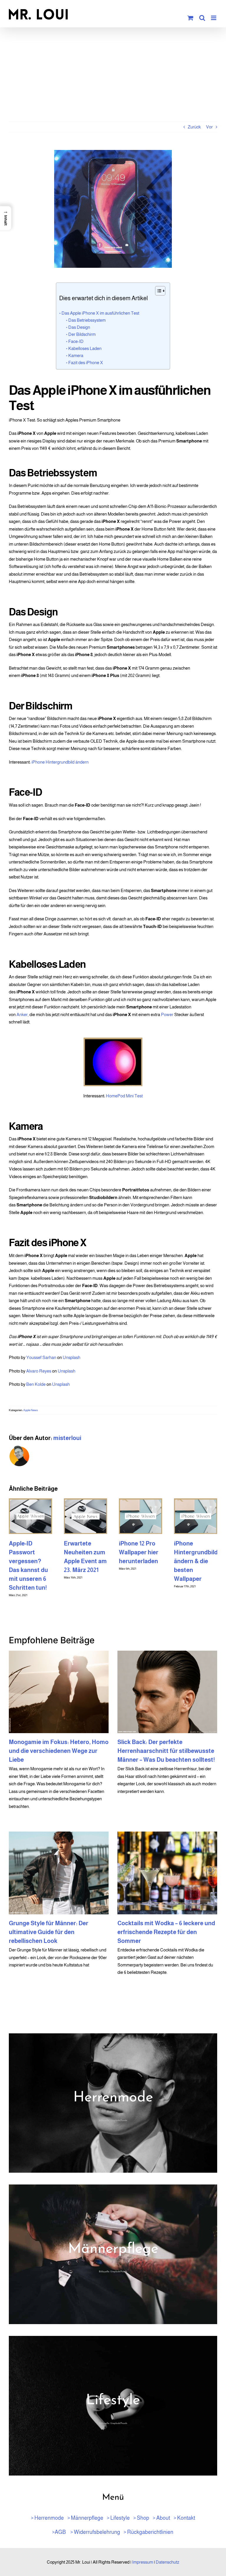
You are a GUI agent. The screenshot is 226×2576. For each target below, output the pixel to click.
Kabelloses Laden (85, 348)
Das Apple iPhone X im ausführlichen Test (100, 313)
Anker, (23, 1014)
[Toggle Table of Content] (157, 291)
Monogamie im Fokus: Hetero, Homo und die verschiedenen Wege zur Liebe (59, 1751)
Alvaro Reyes (39, 1371)
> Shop (141, 2518)
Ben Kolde (36, 1384)
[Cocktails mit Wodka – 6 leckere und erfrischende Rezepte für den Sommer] (167, 1873)
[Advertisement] (113, 77)
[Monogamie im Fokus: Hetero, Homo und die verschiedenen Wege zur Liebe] (59, 1692)
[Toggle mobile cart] (190, 18)
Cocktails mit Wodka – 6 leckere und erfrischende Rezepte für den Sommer (166, 1932)
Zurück (194, 127)
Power (167, 1014)
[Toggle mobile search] (202, 18)
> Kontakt (184, 2518)
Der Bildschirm (82, 334)
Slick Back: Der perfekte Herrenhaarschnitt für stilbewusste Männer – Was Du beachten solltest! (166, 1751)
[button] (6, 218)
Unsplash (72, 1357)
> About (161, 2518)
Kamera (76, 355)
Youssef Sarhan (41, 1357)
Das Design (79, 327)
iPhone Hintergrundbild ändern (60, 762)
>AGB (59, 2532)
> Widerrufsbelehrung (95, 2532)
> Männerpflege (85, 2518)
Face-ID (76, 341)
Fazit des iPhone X (86, 363)
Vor (209, 127)
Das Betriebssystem (87, 320)
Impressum (143, 2562)
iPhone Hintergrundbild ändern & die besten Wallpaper (196, 1561)
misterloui (67, 1438)
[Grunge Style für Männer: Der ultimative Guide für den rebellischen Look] (59, 1873)
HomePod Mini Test (124, 1096)
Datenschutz (167, 2562)
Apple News (31, 1410)
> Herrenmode (47, 2518)
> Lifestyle (118, 2518)
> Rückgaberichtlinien (148, 2532)
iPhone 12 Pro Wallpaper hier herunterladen (139, 1552)
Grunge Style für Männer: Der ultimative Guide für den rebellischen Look (49, 1932)
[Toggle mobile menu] (214, 18)
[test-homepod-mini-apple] (113, 1040)
